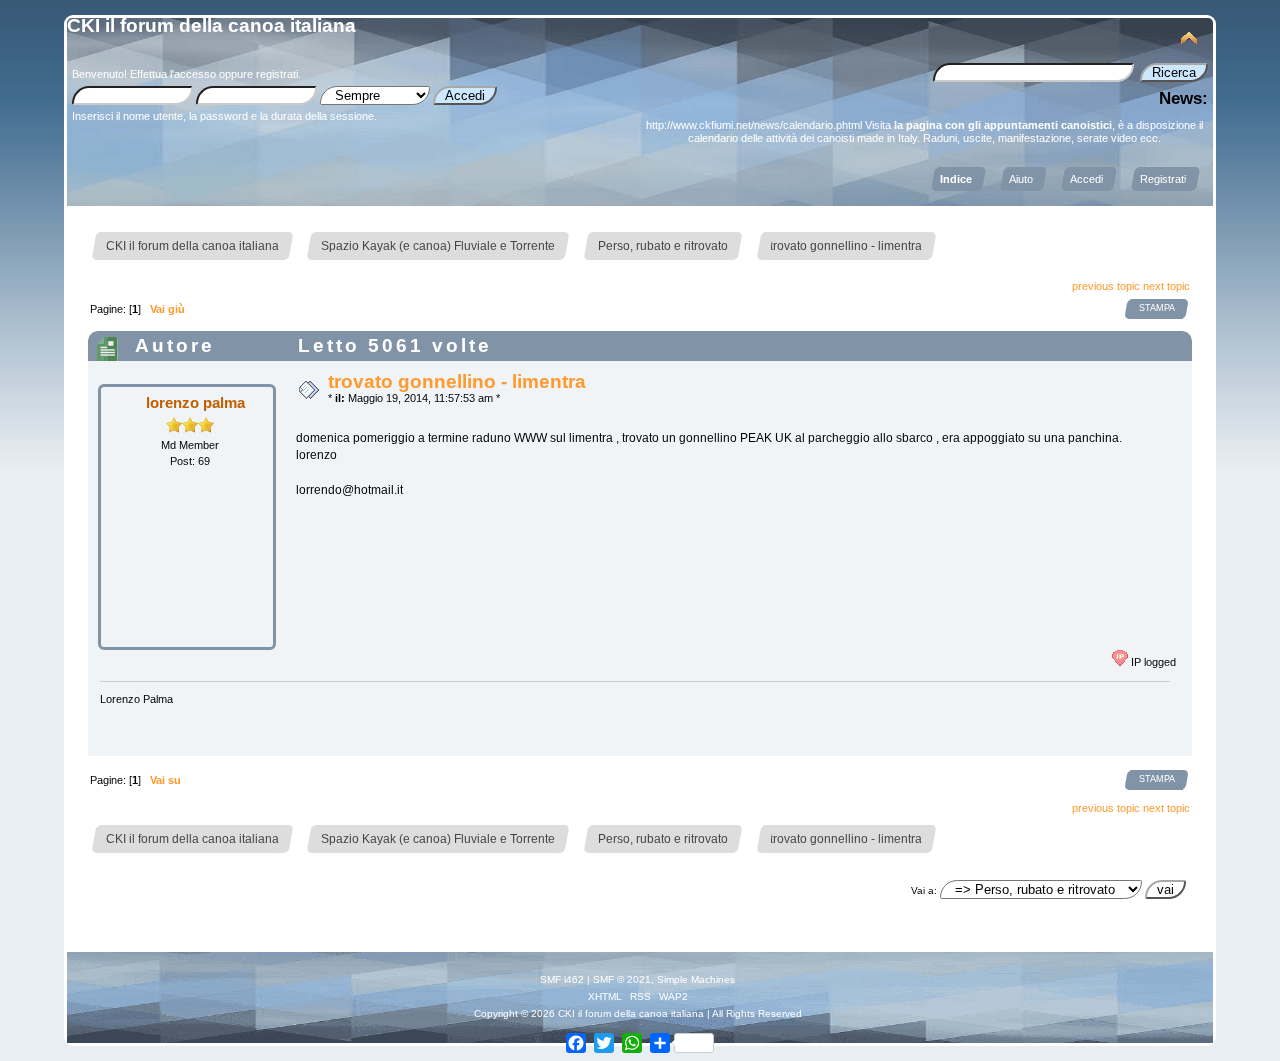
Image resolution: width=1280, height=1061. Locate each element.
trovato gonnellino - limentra (457, 381)
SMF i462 (562, 979)
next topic (1166, 286)
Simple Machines (696, 979)
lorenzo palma (195, 402)
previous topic (1106, 286)
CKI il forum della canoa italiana (211, 25)
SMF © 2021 (622, 979)
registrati (277, 74)
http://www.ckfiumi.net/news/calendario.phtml (754, 125)
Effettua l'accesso (173, 74)
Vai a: (924, 890)
